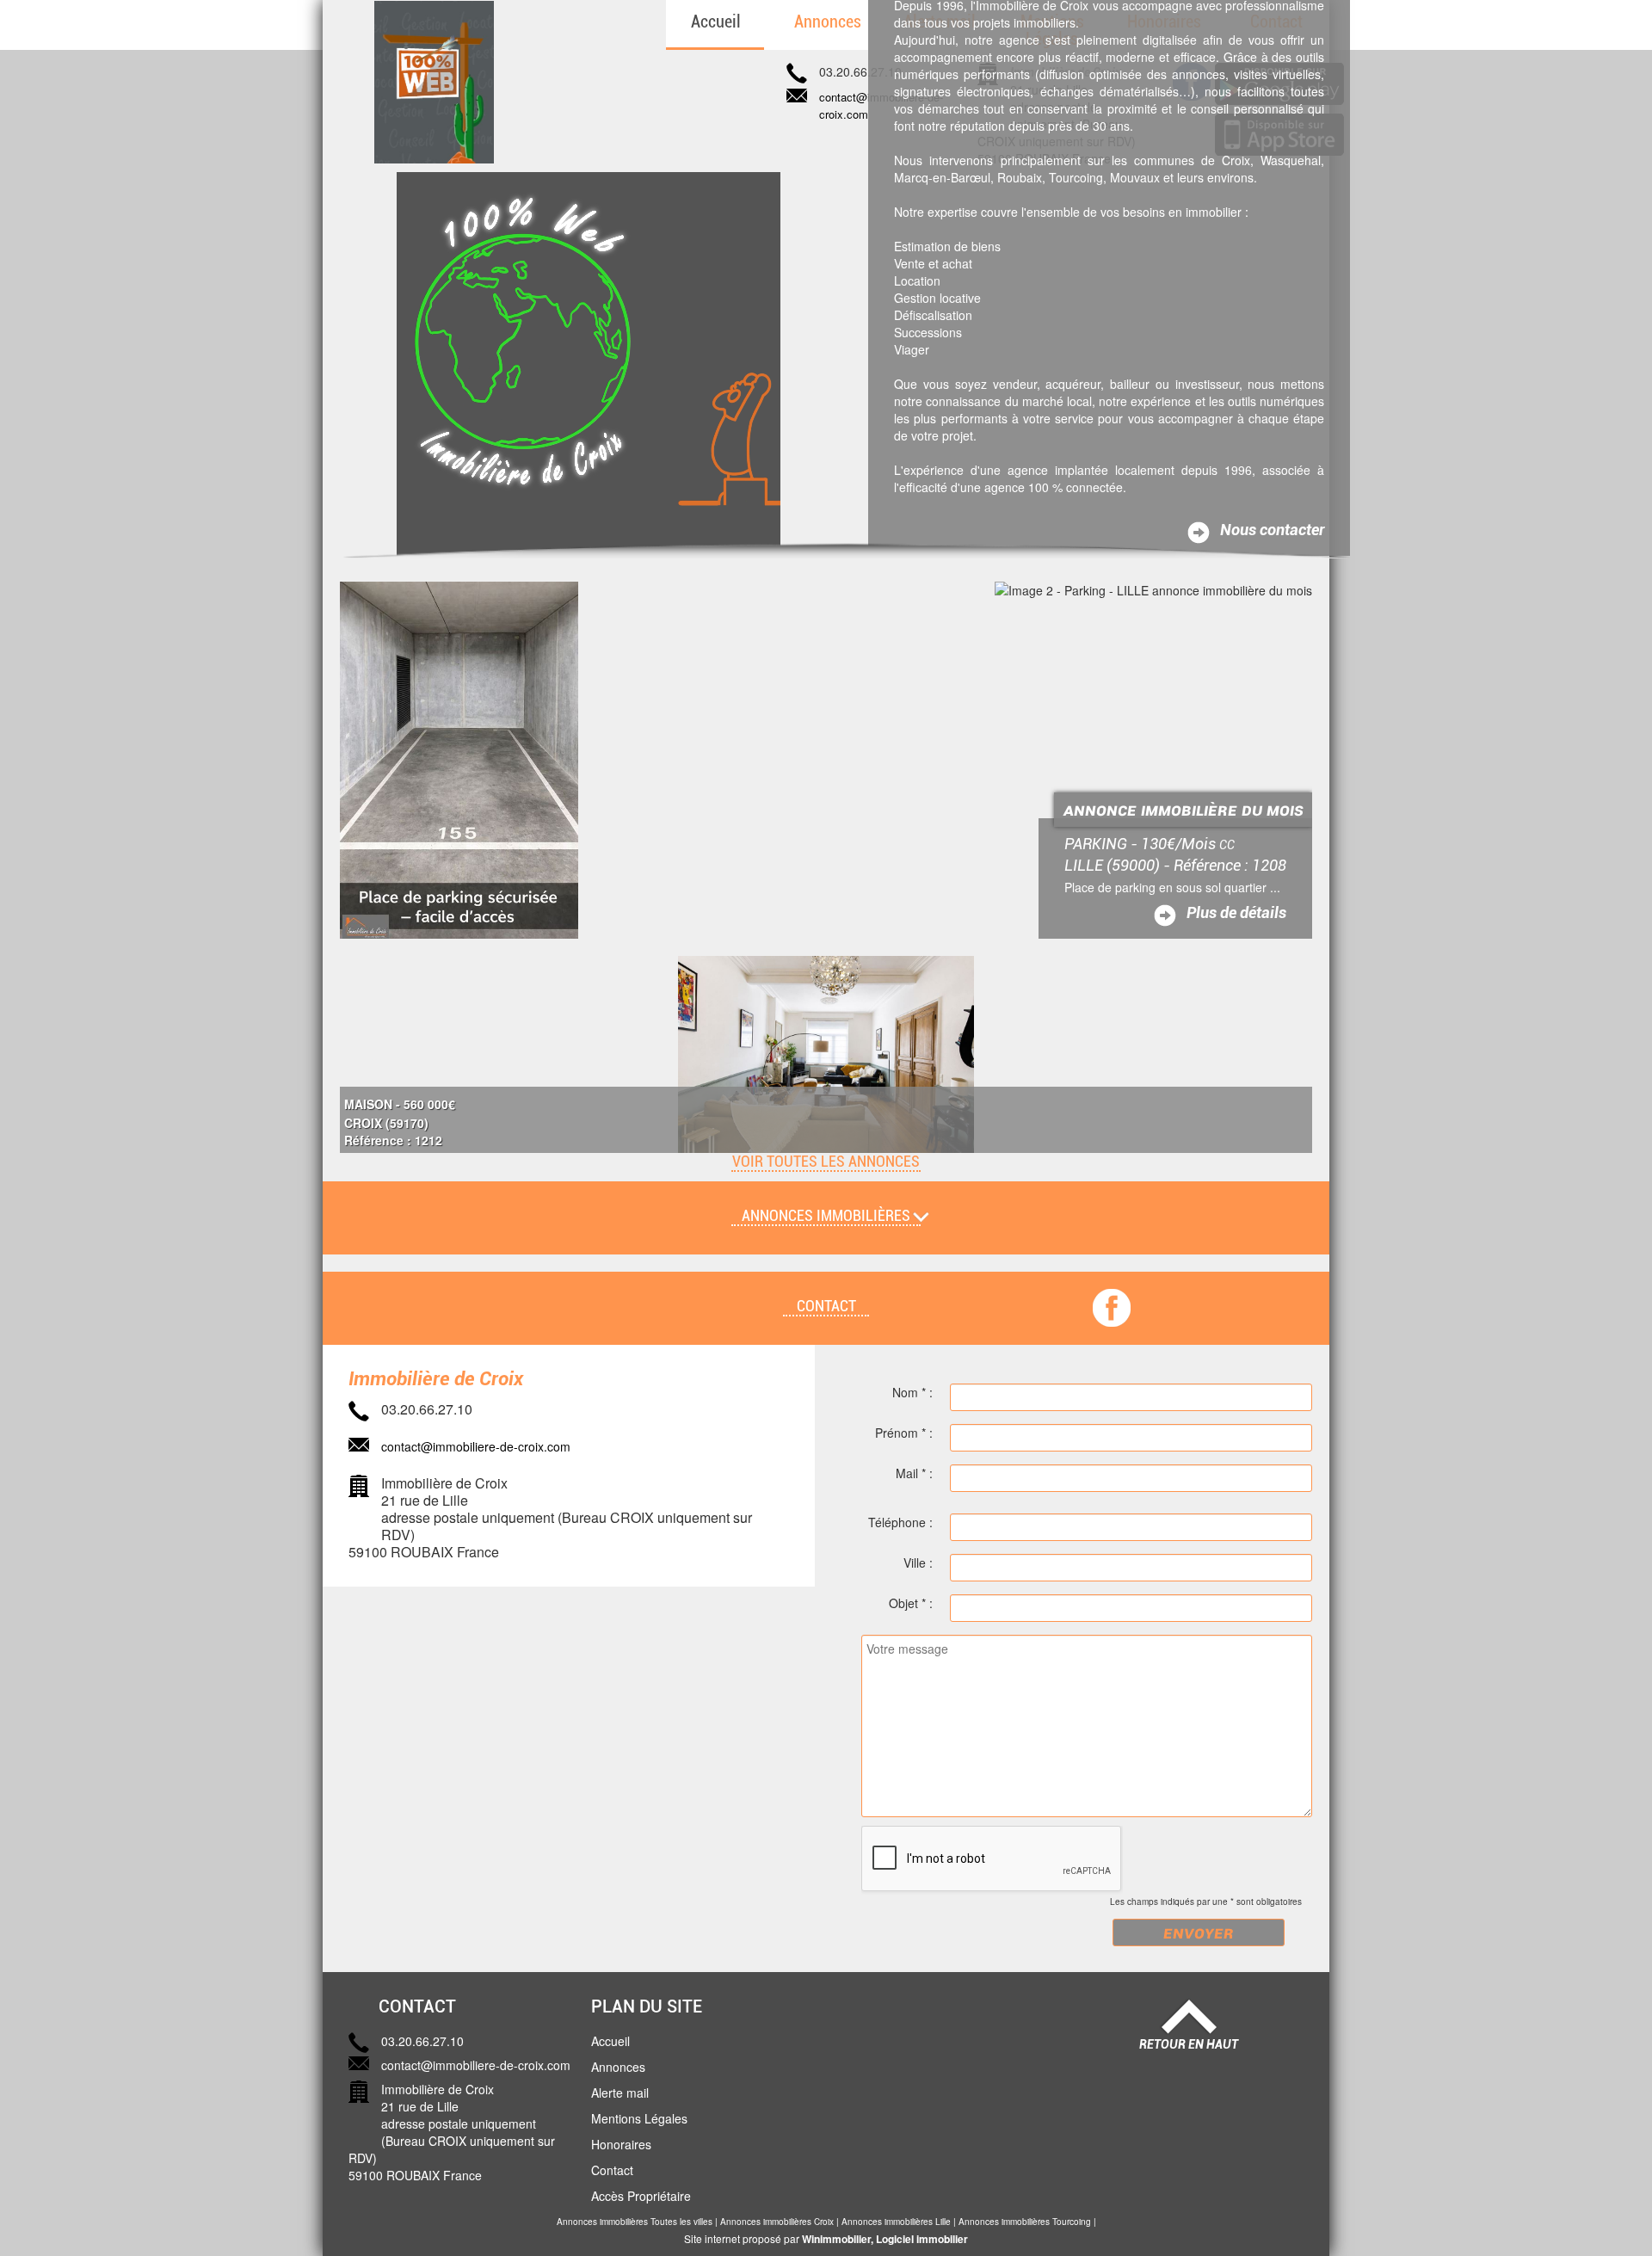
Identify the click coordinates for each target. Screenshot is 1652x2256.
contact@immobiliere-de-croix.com (476, 1446)
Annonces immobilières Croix (777, 2222)
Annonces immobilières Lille (896, 2222)
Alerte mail (620, 2093)
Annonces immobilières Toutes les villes (635, 2222)
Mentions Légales (639, 2118)
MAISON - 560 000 (400, 1104)
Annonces (828, 22)
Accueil (716, 22)
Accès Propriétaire (641, 2196)
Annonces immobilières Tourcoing (1025, 2222)
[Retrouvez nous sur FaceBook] (1112, 1306)
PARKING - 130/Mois (1150, 844)
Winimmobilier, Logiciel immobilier (885, 2239)
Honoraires (621, 2144)
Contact (612, 2170)
